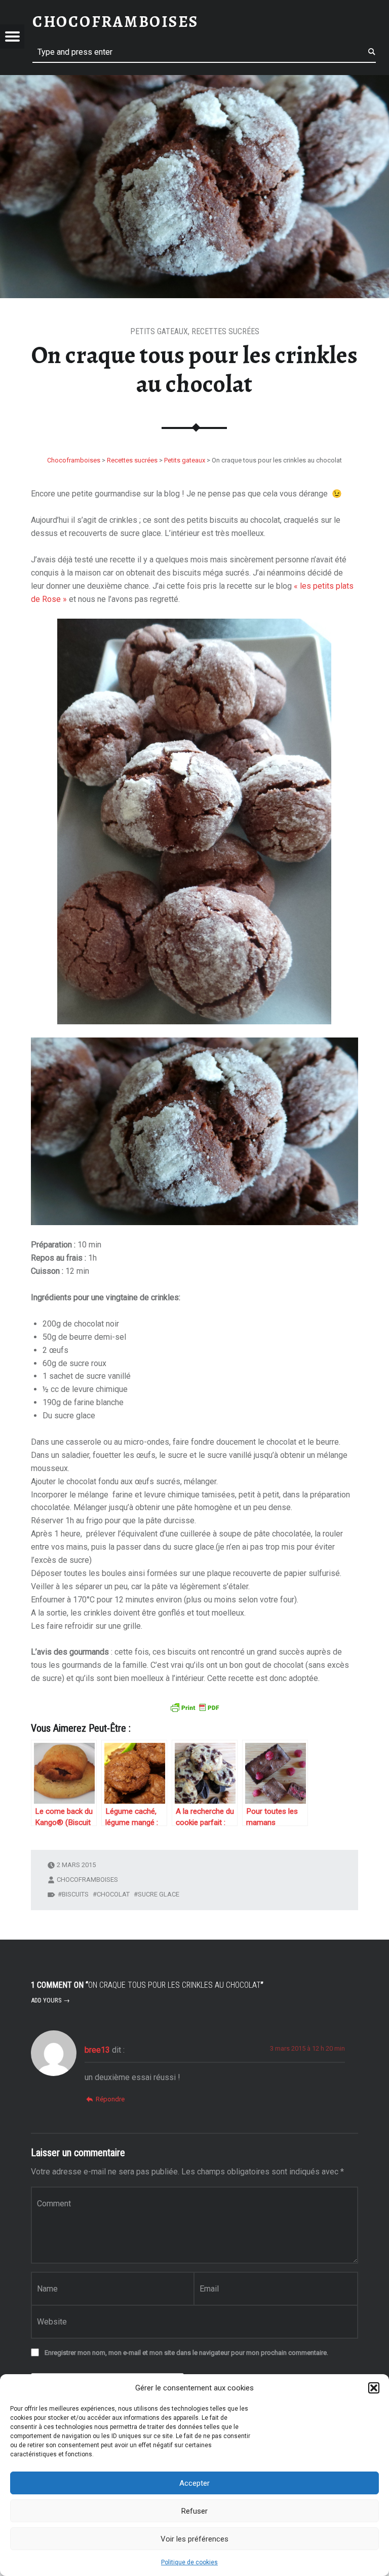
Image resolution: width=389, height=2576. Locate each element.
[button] (374, 2388)
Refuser (194, 2511)
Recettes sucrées (225, 331)
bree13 (97, 2050)
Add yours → (50, 2000)
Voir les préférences (194, 2539)
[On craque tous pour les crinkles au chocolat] (194, 81)
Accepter (194, 2483)
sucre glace (159, 1894)
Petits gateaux (159, 331)
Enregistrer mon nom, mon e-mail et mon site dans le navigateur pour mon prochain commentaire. (186, 2353)
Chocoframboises (87, 1880)
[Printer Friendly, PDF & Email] (194, 1706)
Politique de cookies (189, 2562)
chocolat (113, 1894)
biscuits (75, 1894)
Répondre (110, 2099)
